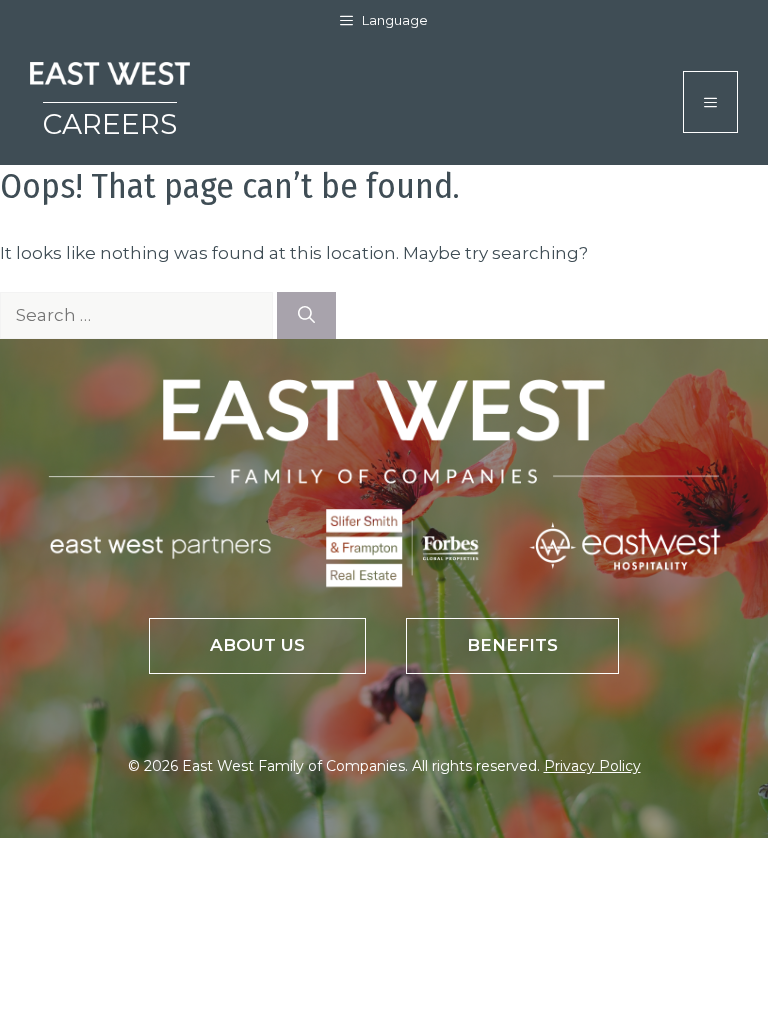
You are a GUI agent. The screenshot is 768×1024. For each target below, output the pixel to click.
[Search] (306, 316)
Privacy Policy (592, 766)
